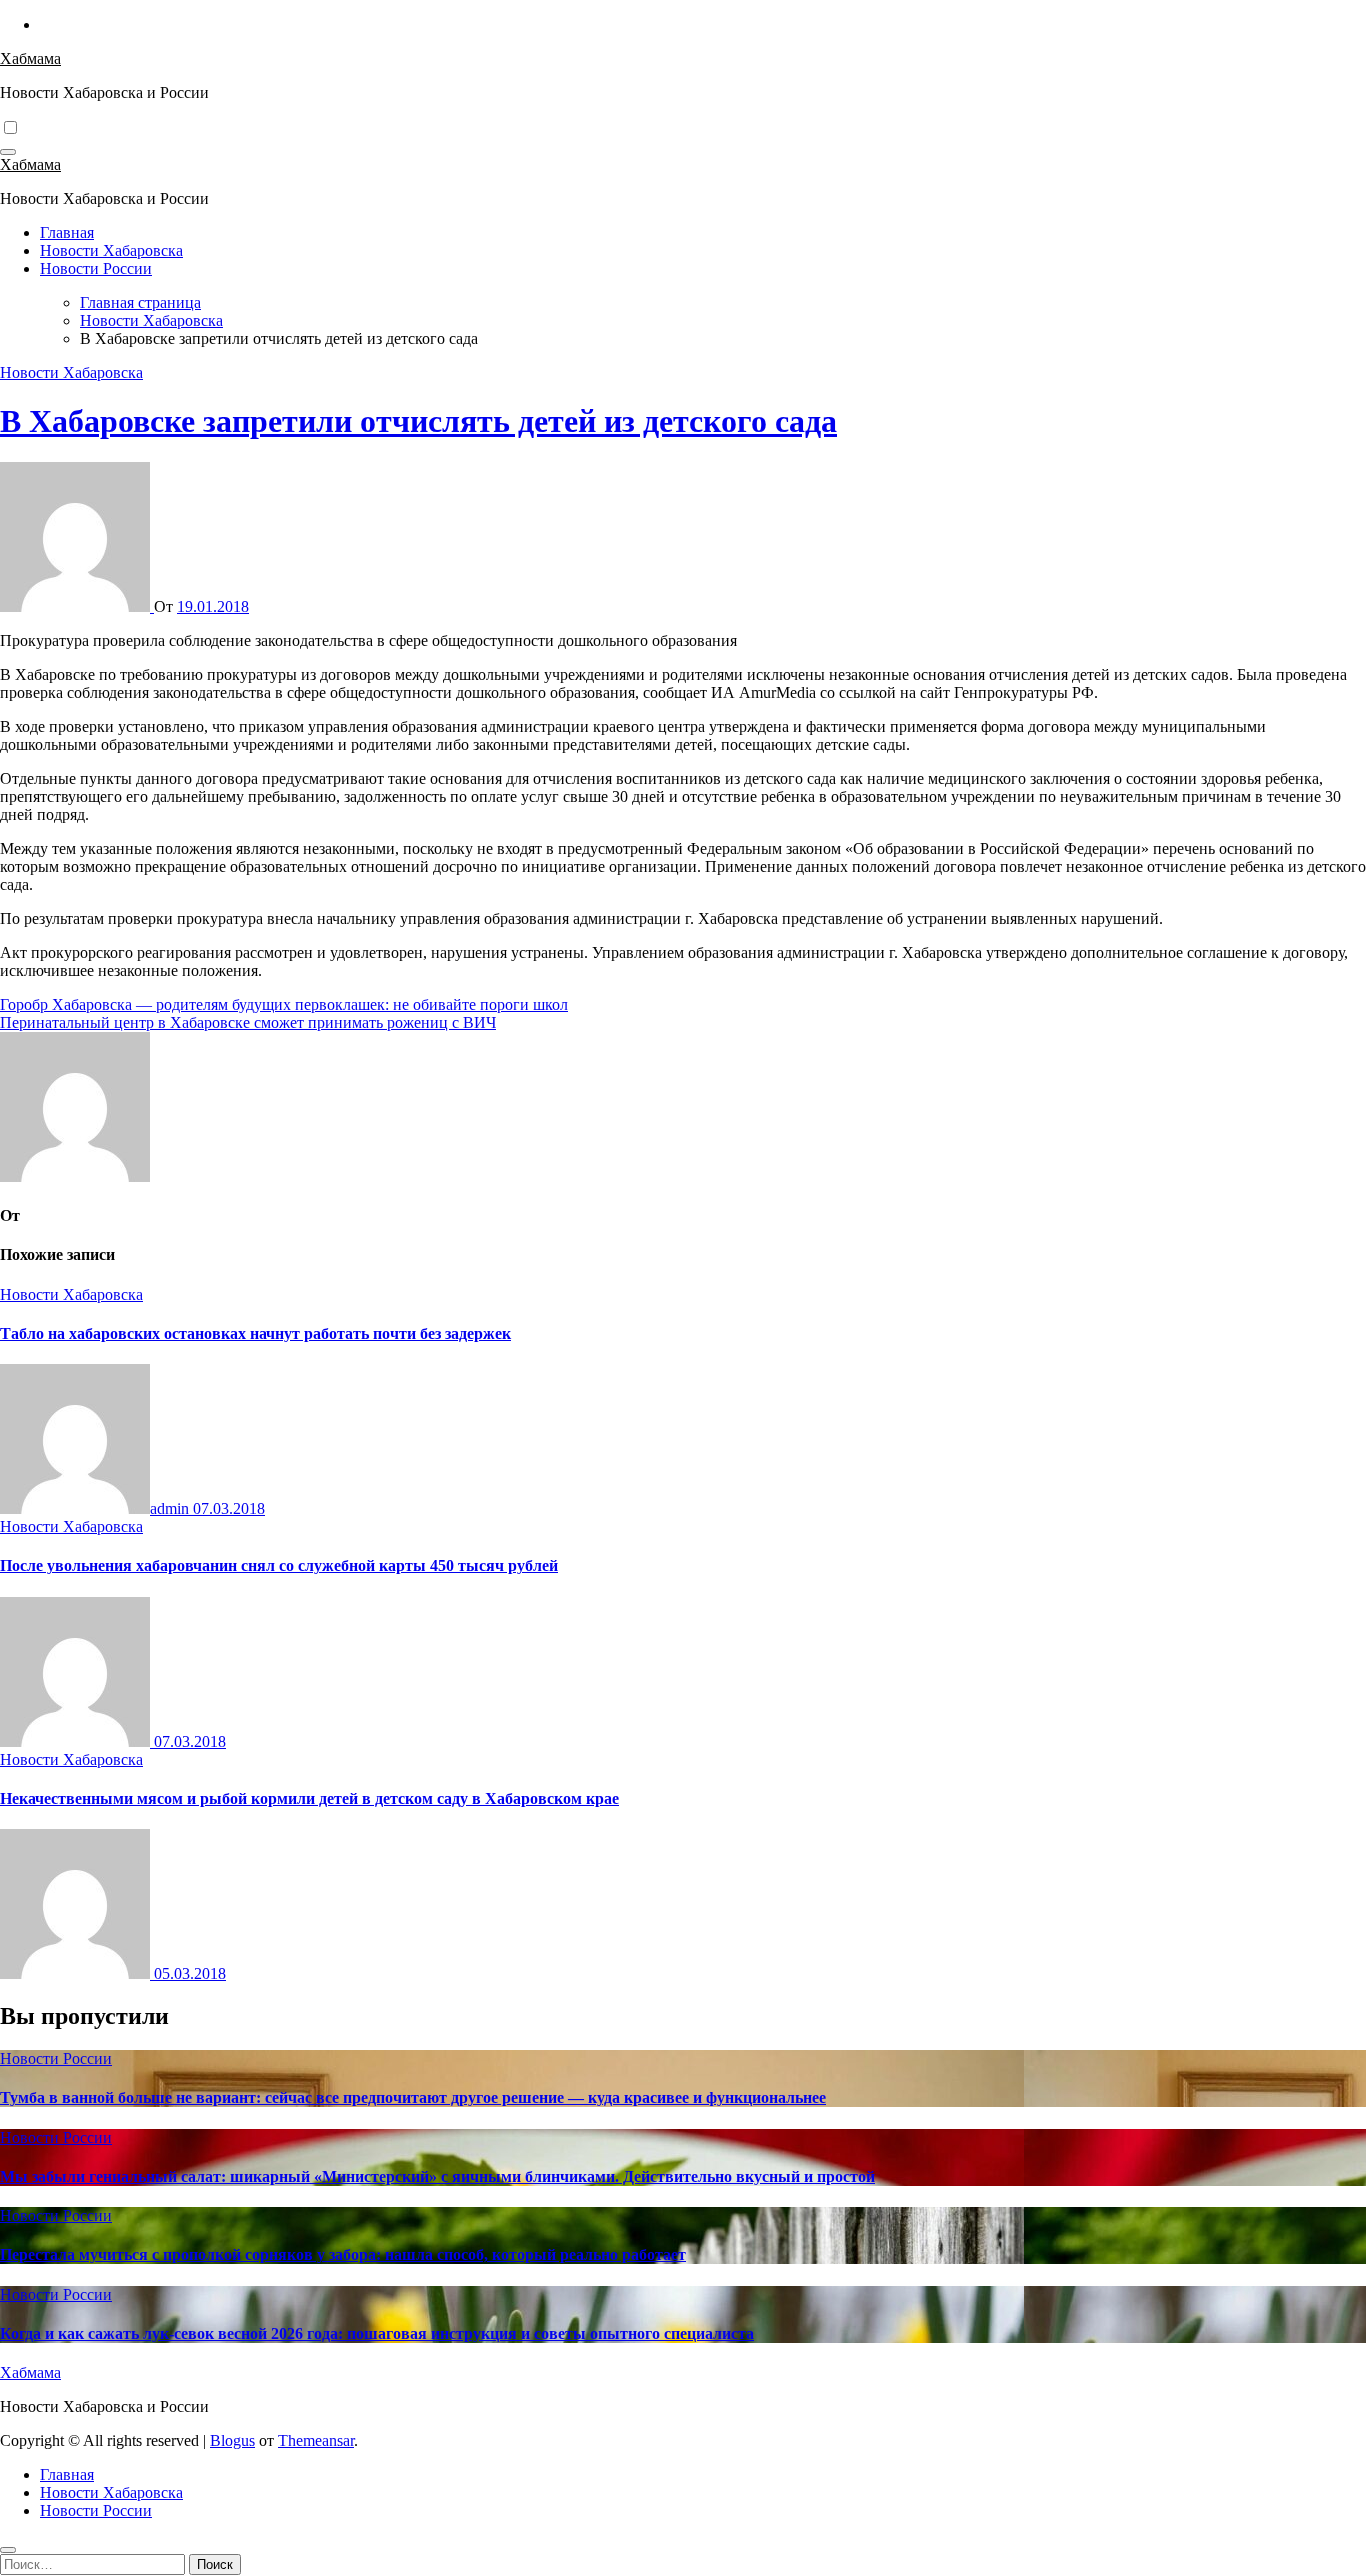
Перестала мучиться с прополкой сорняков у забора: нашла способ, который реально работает (343, 2254)
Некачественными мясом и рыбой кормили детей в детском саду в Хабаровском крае (309, 1798)
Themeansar (316, 2440)
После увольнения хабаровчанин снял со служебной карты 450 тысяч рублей (279, 1565)
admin (171, 1508)
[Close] (8, 2550)
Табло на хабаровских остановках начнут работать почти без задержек (255, 1333)
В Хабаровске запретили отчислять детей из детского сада (418, 421)
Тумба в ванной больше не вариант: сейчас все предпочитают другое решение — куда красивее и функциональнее (413, 2097)
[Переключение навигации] (8, 152)
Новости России (96, 268)
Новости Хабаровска (111, 250)
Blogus (232, 2440)
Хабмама (30, 58)
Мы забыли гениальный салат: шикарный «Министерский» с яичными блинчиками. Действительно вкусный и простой (437, 2176)
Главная (67, 232)
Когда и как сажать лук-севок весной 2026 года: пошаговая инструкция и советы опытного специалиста (377, 2333)
